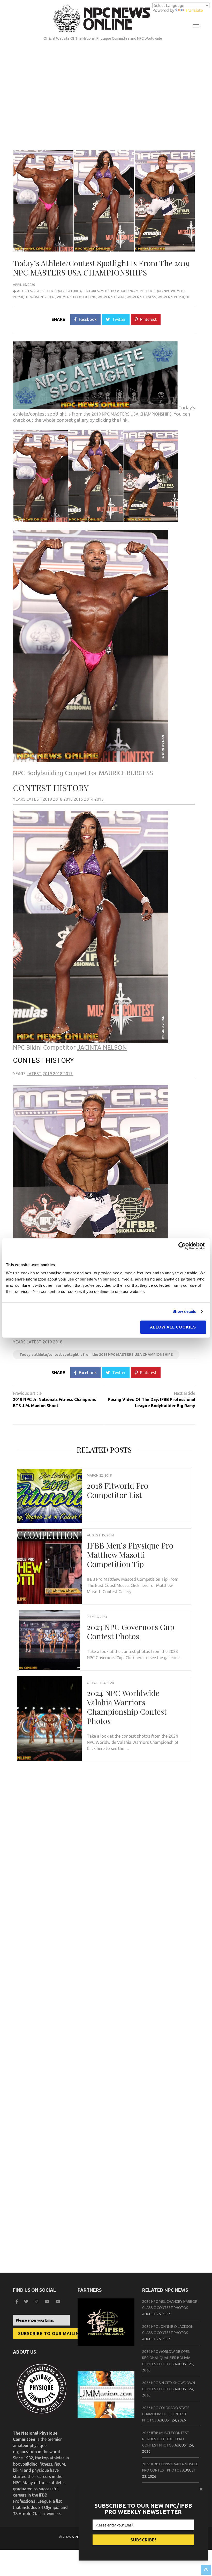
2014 (89, 799)
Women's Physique (174, 297)
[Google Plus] (48, 2302)
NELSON (102, 1047)
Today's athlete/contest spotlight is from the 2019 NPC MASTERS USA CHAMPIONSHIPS (96, 1355)
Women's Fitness (141, 297)
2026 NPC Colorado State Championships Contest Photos (166, 2414)
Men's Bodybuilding (117, 291)
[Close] (202, 2489)
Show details (184, 1311)
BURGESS (126, 773)
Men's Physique (149, 291)
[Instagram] (37, 2302)
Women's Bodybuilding (77, 297)
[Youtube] (59, 2302)
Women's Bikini (43, 297)
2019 (48, 799)
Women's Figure (111, 297)
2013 (99, 799)
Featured (73, 291)
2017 (68, 1074)
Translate (194, 10)
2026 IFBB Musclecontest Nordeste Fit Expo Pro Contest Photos (166, 2439)
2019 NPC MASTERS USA (115, 414)
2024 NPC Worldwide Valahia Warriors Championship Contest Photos (127, 1707)
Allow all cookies (173, 1327)
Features (91, 291)
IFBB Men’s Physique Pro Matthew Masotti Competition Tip (130, 1555)
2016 (69, 799)
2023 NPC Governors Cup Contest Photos (131, 1632)
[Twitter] (27, 2302)
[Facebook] (17, 2302)
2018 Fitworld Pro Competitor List (118, 1490)
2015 (79, 799)
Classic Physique (48, 291)
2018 (58, 799)
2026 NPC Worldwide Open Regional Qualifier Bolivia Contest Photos (166, 2358)
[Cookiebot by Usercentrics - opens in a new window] (183, 1246)
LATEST (34, 799)
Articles (25, 291)
